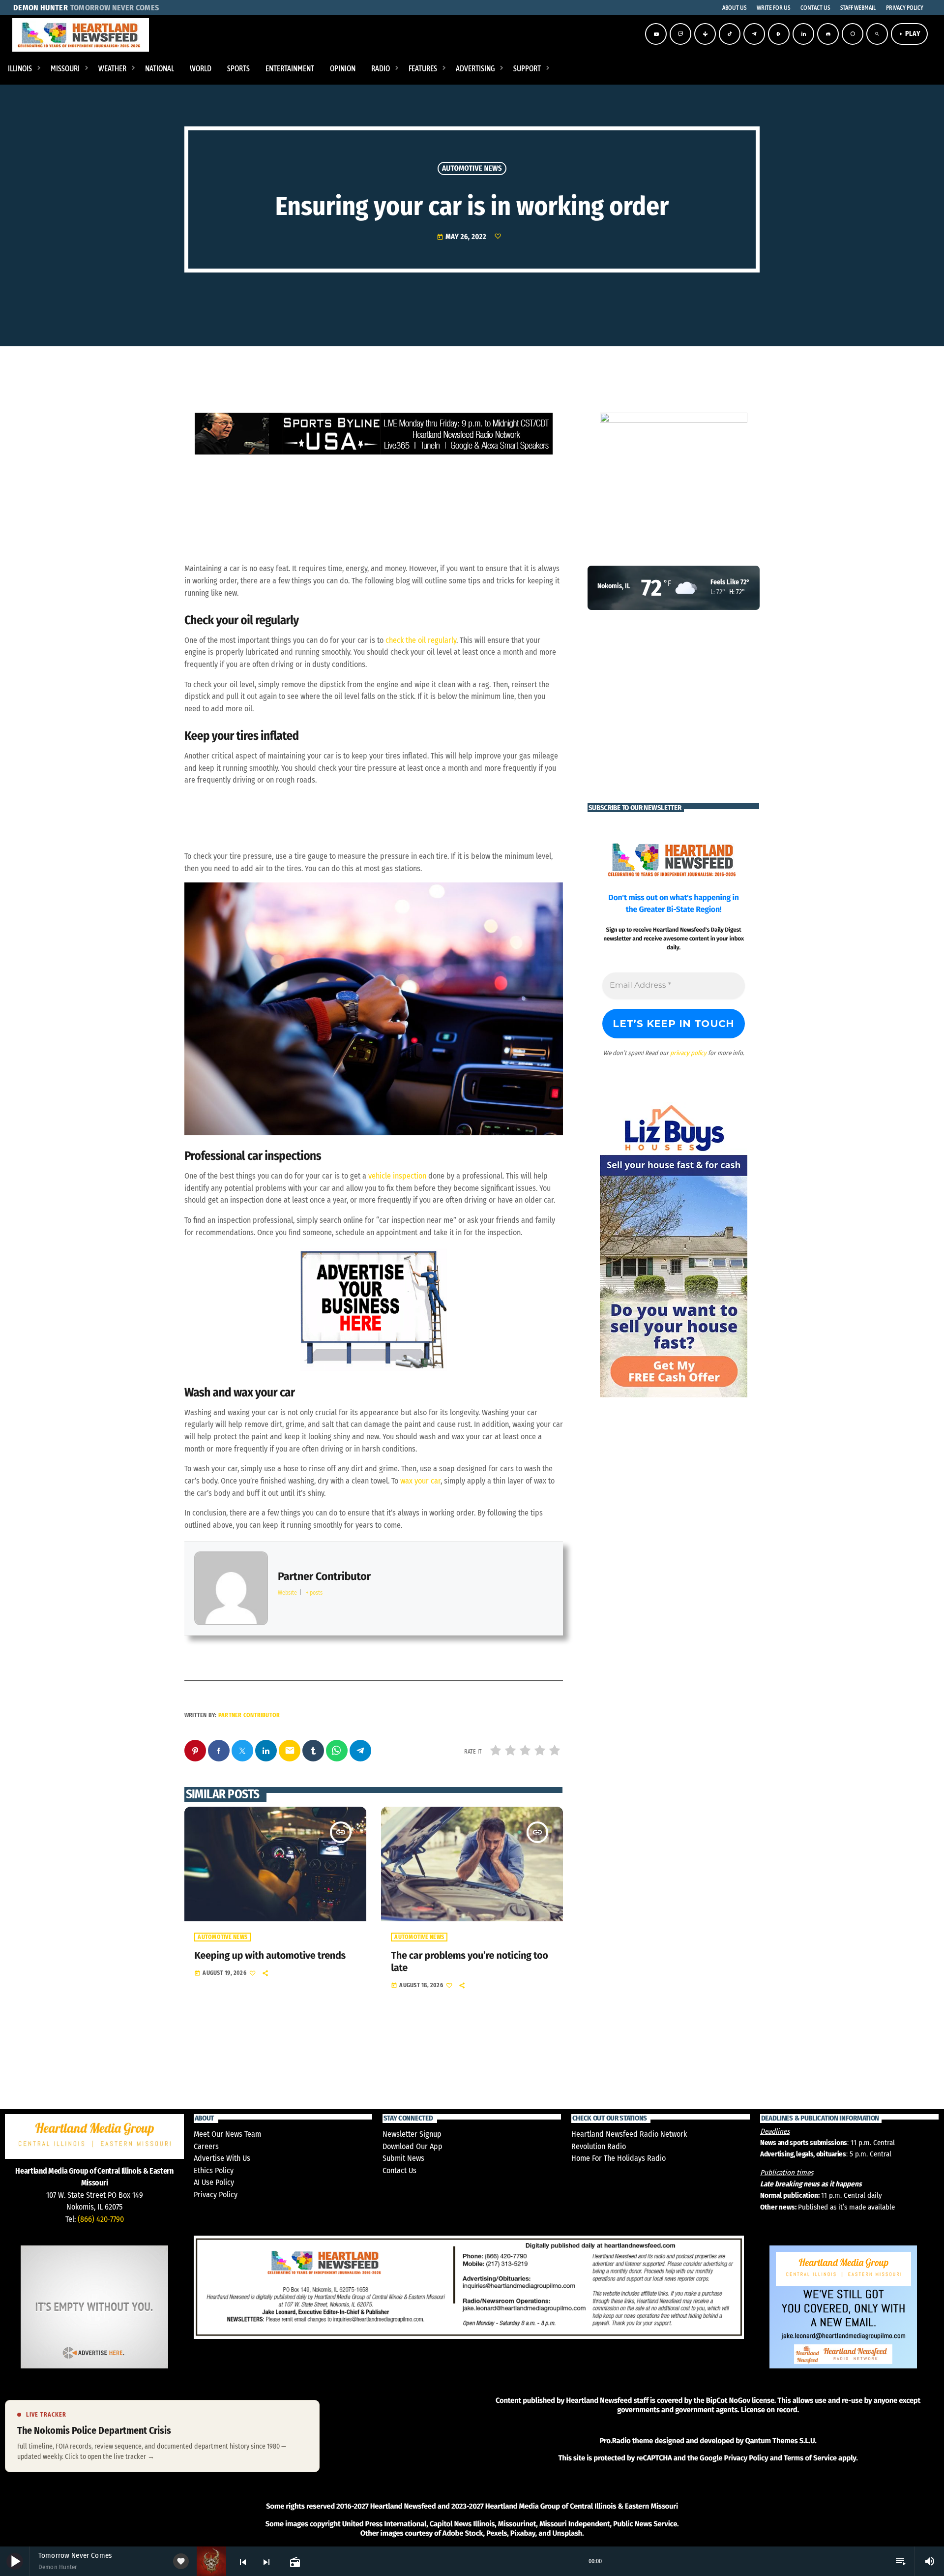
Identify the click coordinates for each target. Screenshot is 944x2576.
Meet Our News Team (227, 2134)
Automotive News (472, 168)
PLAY (909, 34)
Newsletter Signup (412, 2134)
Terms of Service (810, 2458)
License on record (769, 2410)
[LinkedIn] (803, 34)
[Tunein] (705, 34)
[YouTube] (656, 34)
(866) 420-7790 (101, 2219)
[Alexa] (853, 34)
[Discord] (828, 34)
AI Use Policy (214, 2182)
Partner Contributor (249, 1715)
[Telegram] (754, 34)
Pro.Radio (615, 2441)
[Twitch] (680, 34)
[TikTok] (730, 34)
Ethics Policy (214, 2170)
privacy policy (688, 1053)
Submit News (403, 2158)
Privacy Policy (216, 2195)
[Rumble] (779, 34)
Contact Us (399, 2170)
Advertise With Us (222, 2158)
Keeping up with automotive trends (270, 1956)
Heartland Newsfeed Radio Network (629, 2134)
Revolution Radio (599, 2146)
